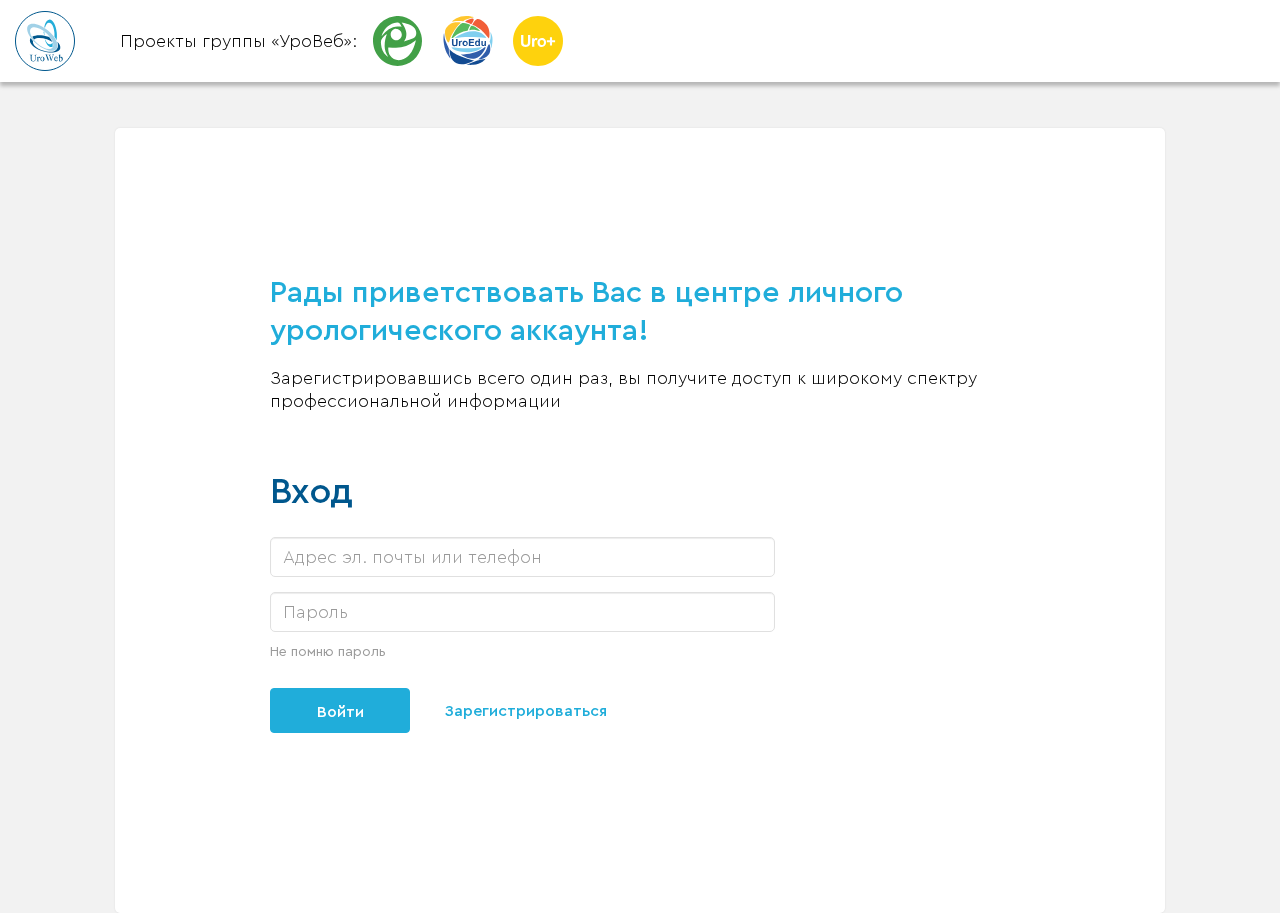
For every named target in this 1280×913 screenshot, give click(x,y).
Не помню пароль (328, 652)
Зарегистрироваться (526, 711)
